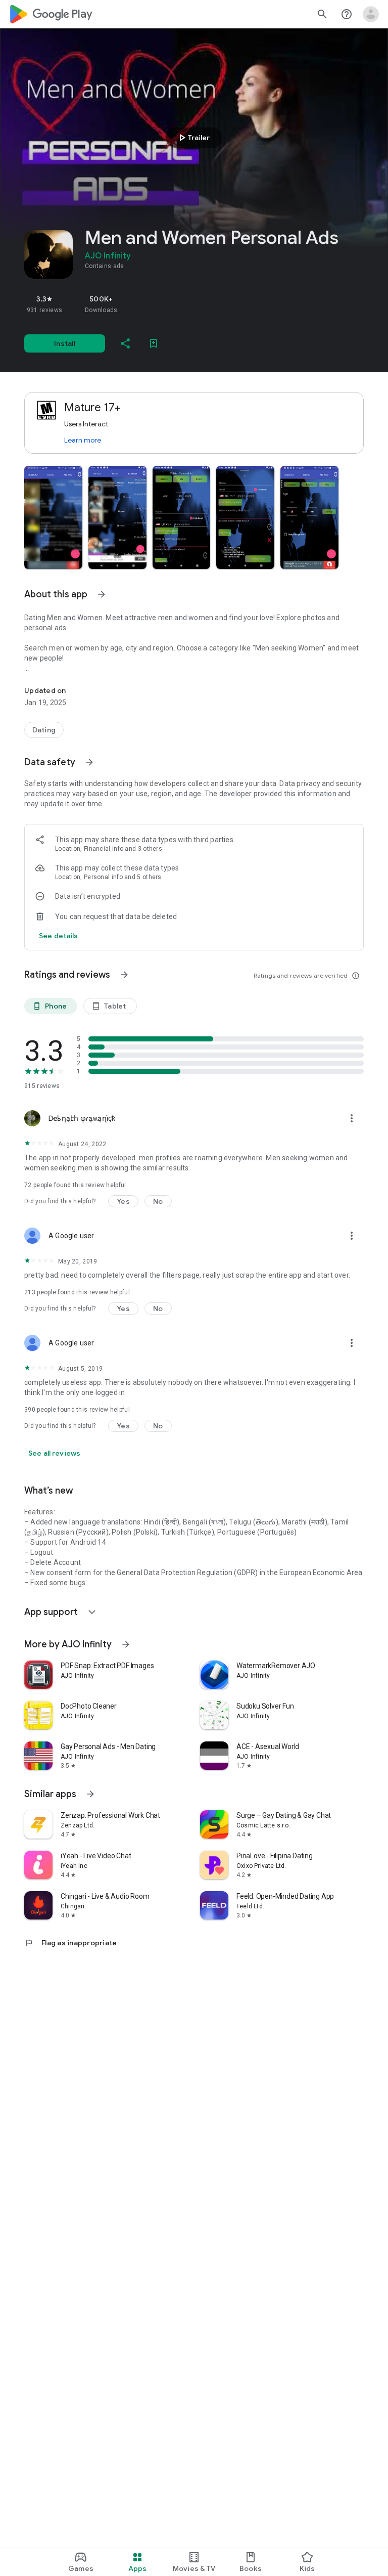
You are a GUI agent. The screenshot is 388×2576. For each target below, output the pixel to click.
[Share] (125, 343)
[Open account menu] (371, 14)
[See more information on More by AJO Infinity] (126, 1644)
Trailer (193, 138)
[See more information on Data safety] (89, 762)
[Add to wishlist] (154, 343)
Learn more (83, 440)
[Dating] (44, 730)
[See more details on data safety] (59, 936)
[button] (53, 517)
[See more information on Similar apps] (90, 1794)
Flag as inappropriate (70, 1943)
